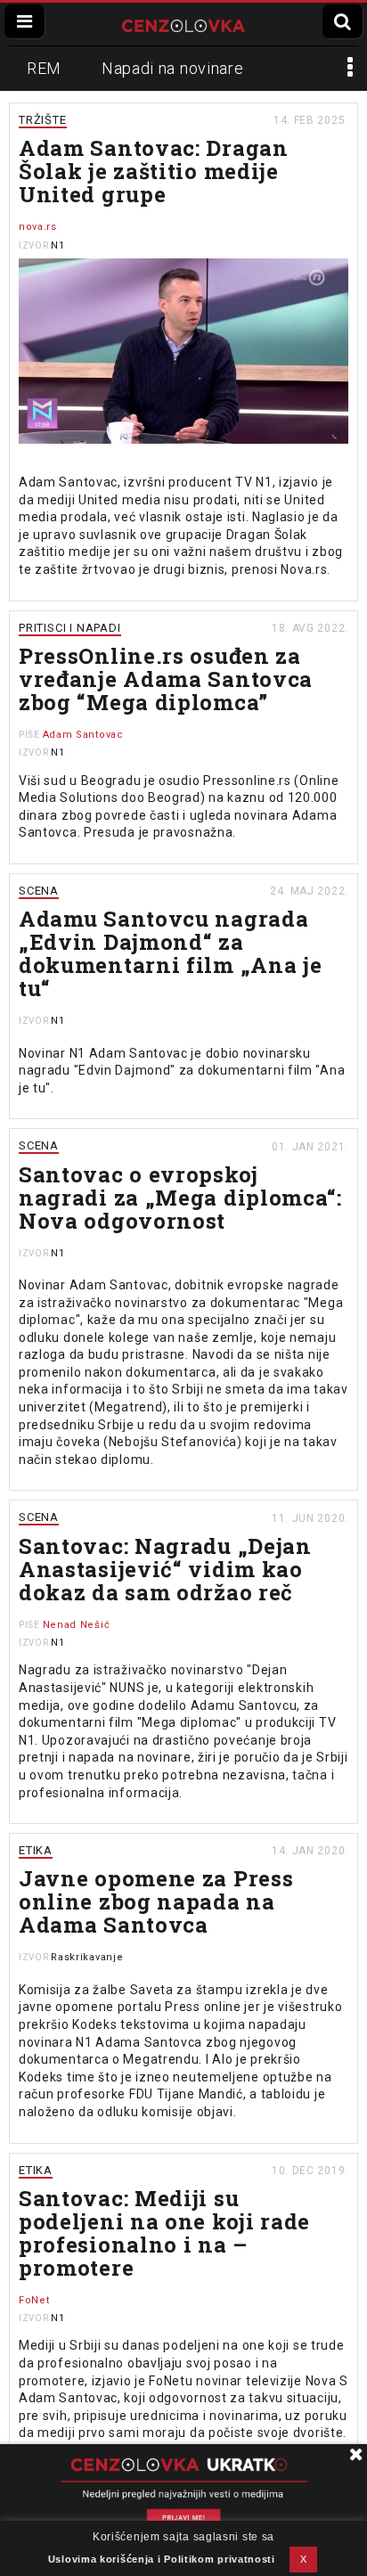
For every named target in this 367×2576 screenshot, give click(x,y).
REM (44, 68)
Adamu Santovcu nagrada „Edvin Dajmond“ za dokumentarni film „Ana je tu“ (171, 953)
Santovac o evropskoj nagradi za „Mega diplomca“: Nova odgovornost (180, 1198)
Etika (36, 1850)
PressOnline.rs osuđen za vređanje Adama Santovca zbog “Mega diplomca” (166, 679)
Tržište (43, 120)
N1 (57, 245)
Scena (39, 891)
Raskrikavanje (87, 1957)
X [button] (304, 2559)
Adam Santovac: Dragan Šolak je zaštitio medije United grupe (154, 171)
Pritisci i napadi (70, 628)
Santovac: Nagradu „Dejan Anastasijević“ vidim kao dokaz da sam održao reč (165, 1569)
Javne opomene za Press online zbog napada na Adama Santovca (156, 1901)
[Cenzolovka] (183, 24)
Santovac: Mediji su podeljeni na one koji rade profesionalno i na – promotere (164, 2233)
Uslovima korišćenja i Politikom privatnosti (162, 2559)
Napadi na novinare (173, 68)
